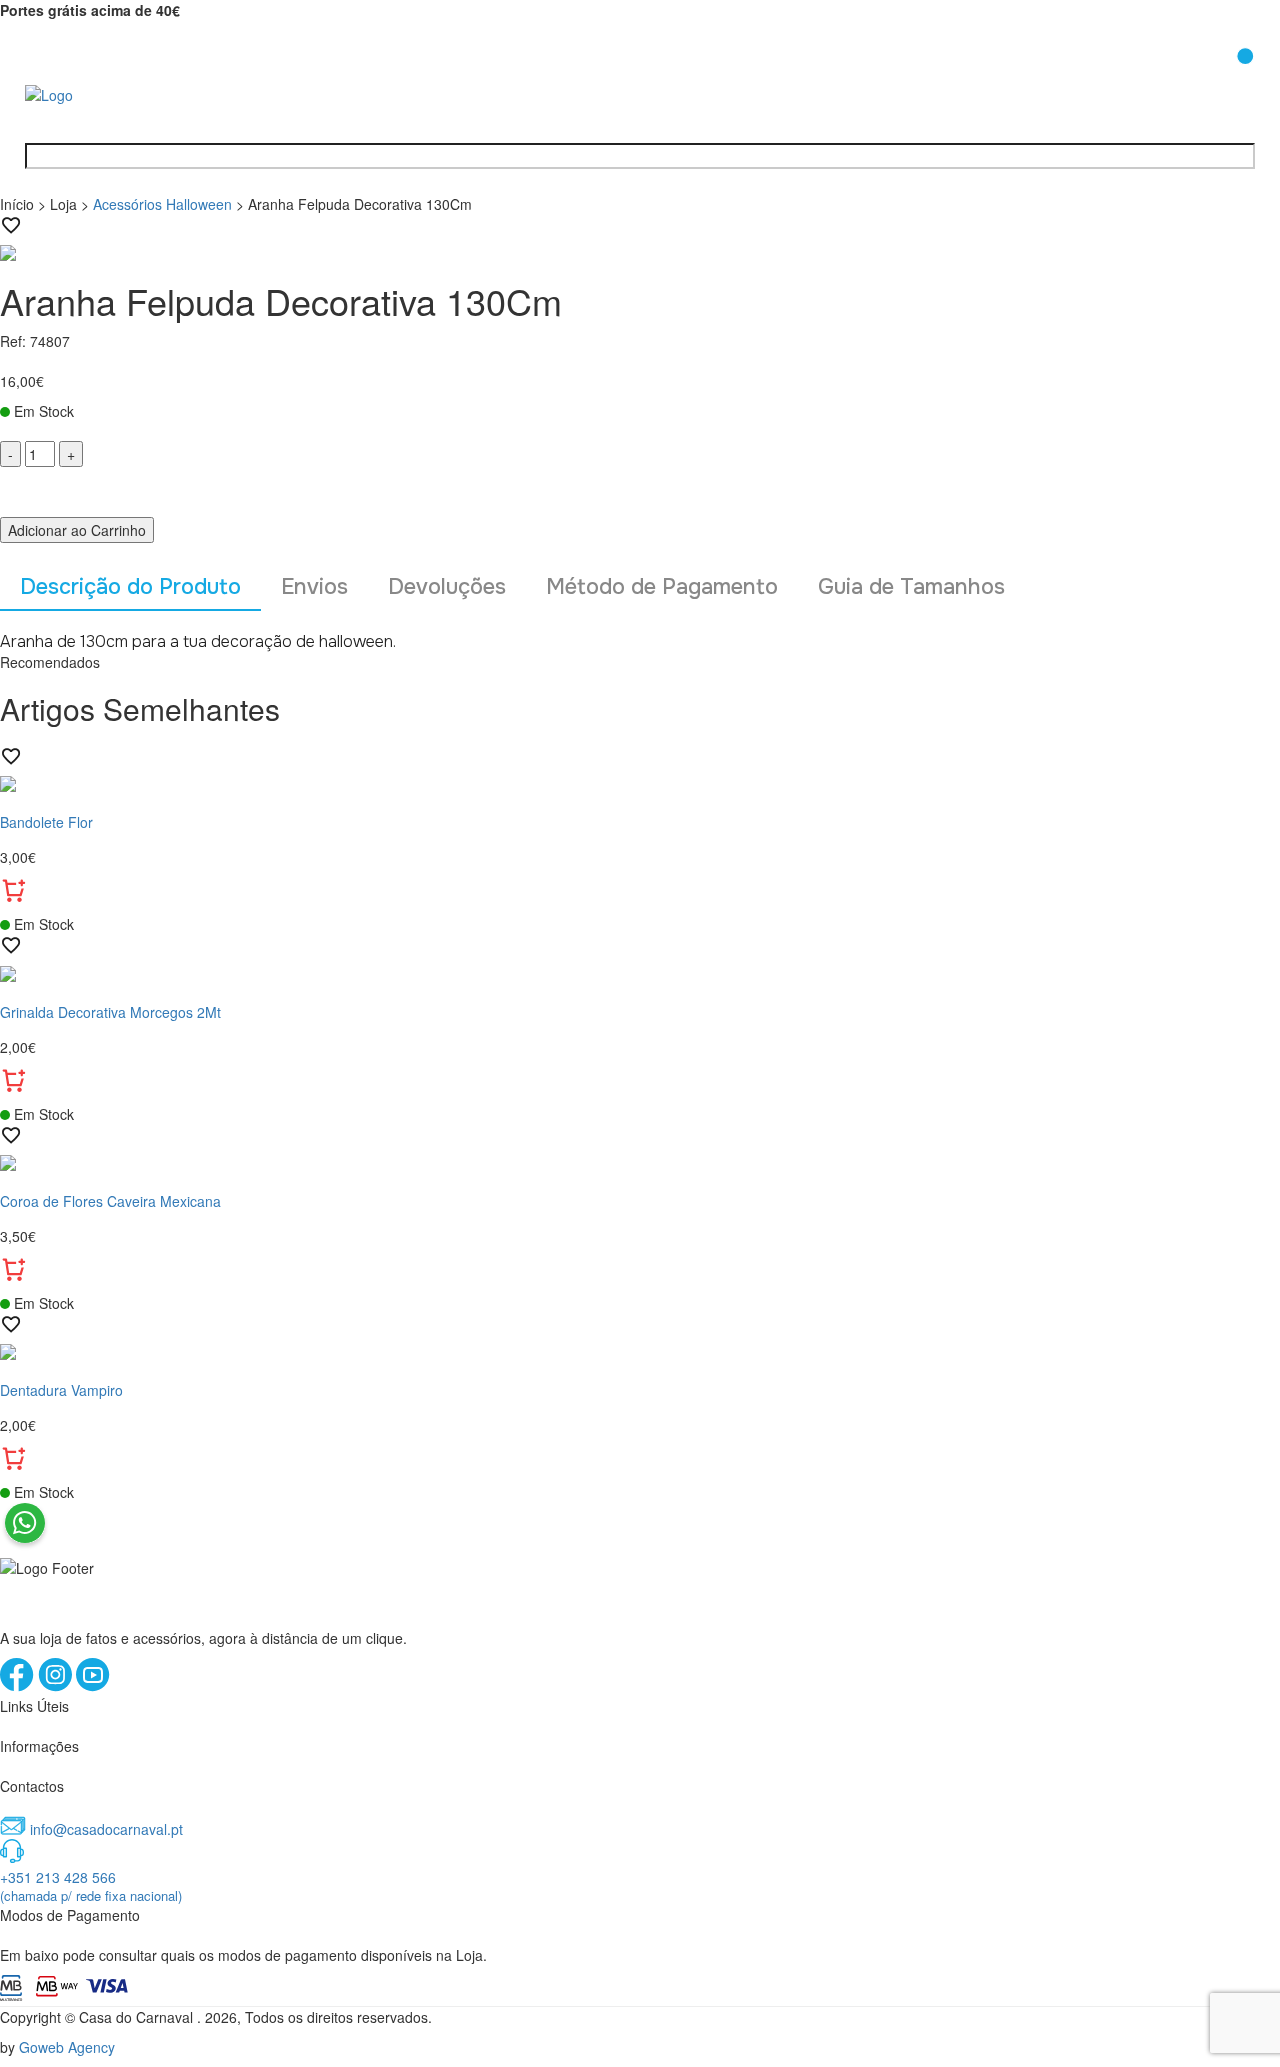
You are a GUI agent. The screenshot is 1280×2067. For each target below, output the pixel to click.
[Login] (1193, 79)
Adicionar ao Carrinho (77, 530)
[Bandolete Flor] (640, 782)
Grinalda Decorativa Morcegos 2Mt (110, 1012)
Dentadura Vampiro (61, 1390)
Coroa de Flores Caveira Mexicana (110, 1201)
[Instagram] (57, 1686)
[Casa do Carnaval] (105, 93)
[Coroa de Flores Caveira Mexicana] (640, 1161)
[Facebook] (19, 1686)
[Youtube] (93, 1686)
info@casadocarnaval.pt (106, 1829)
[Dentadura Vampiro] (640, 1350)
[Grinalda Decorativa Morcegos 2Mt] (640, 971)
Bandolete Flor (46, 822)
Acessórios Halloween (162, 204)
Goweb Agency (67, 2047)
